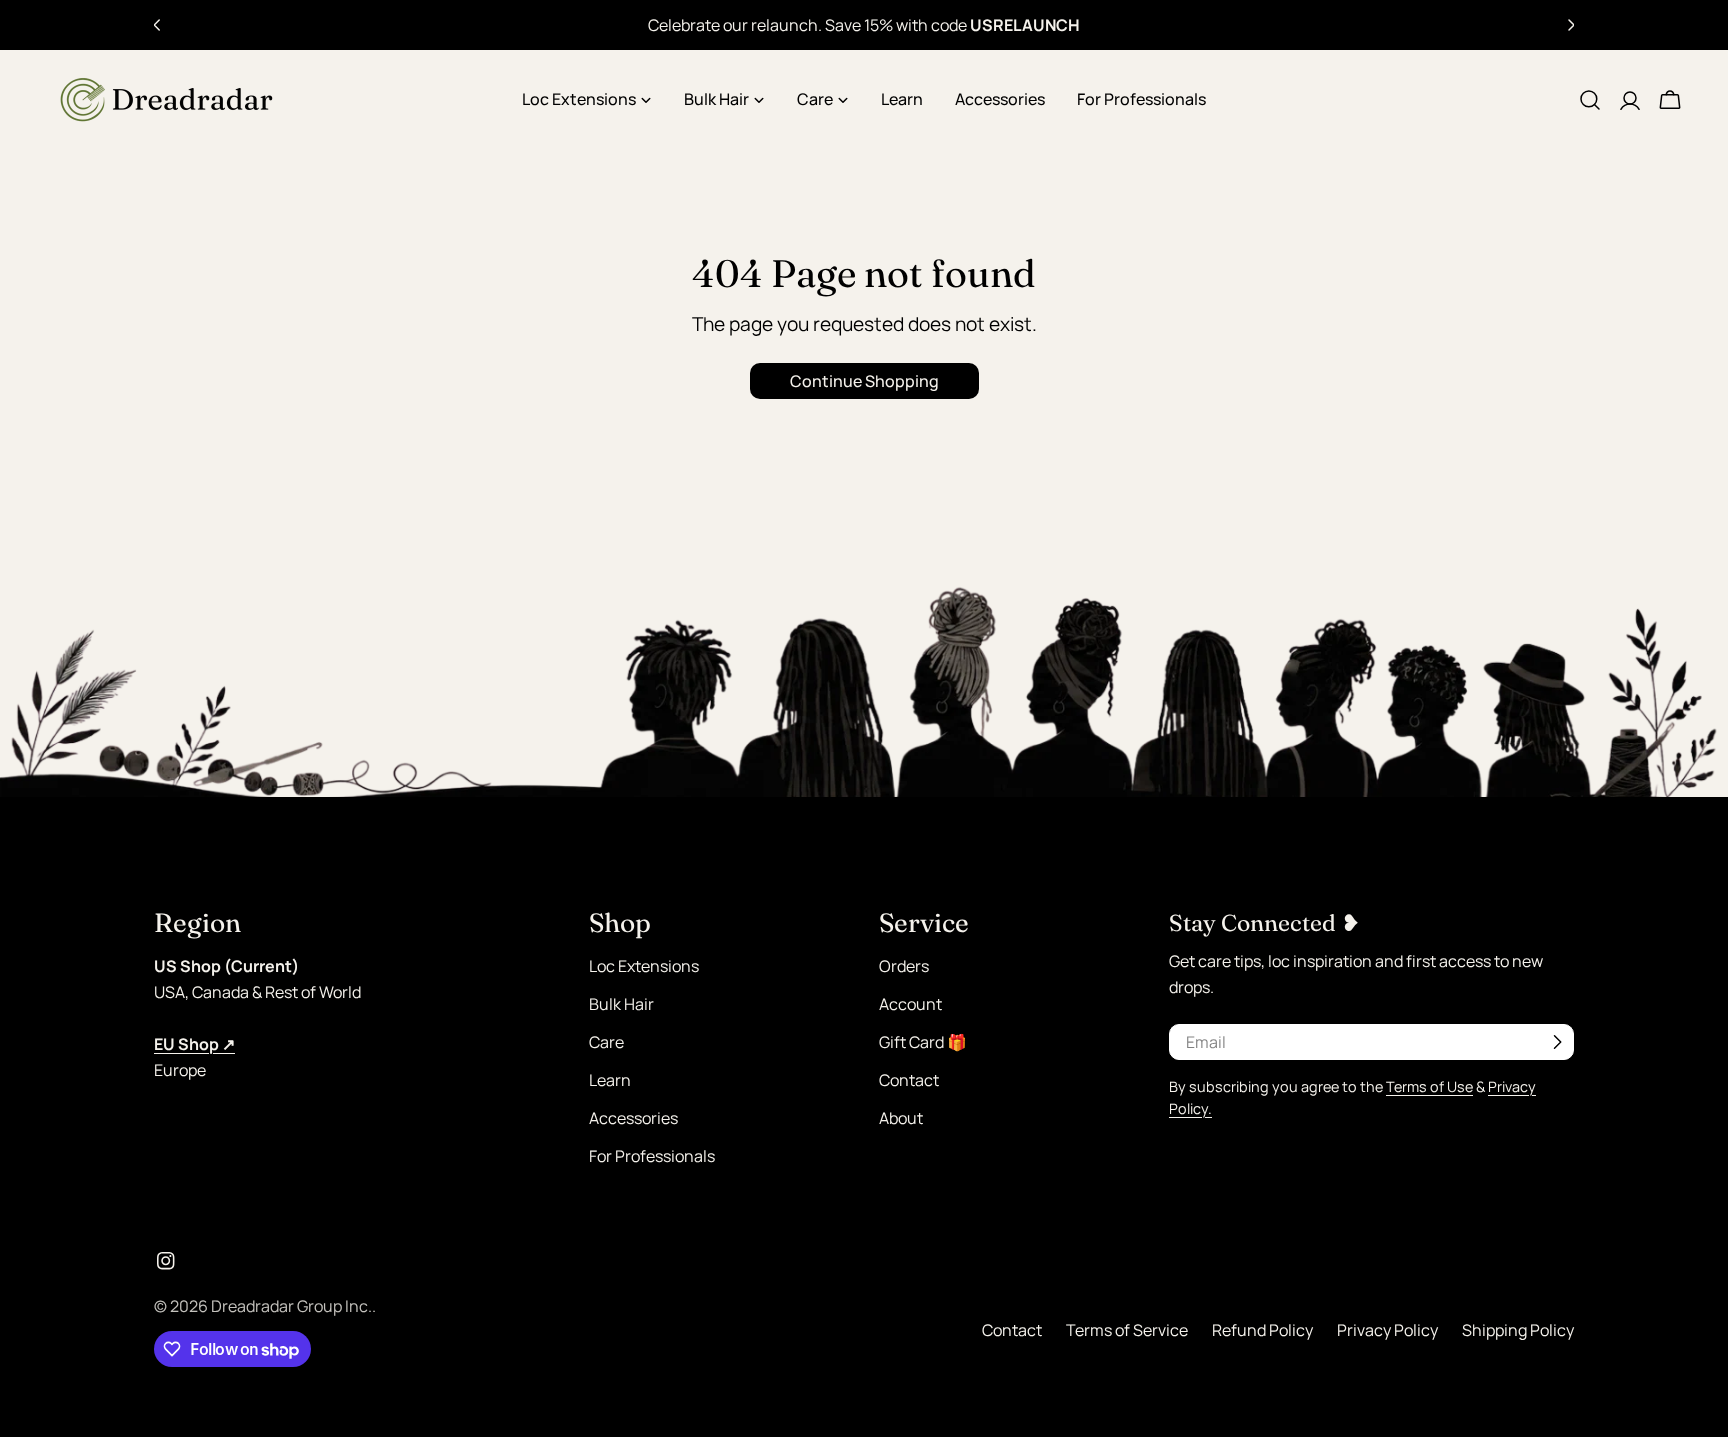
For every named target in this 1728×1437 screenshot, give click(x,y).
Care (606, 1042)
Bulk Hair (621, 1004)
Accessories (633, 1118)
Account (910, 1004)
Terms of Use (1429, 1086)
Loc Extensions (644, 966)
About (901, 1118)
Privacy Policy (1387, 1330)
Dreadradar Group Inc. (291, 1306)
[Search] (1590, 100)
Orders (904, 966)
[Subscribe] (1557, 1042)
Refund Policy (1262, 1330)
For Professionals (652, 1156)
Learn (610, 1080)
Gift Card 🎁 (923, 1042)
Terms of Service (1127, 1330)
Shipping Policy (1518, 1330)
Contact (909, 1080)
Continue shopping (864, 381)
